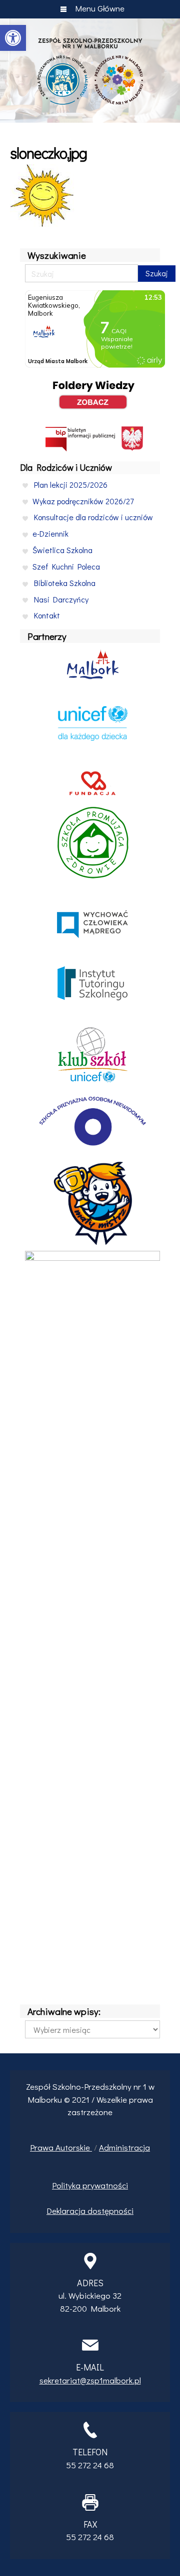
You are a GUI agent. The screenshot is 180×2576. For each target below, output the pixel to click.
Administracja (124, 2147)
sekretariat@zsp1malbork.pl (90, 2380)
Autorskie (74, 2147)
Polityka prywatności (90, 2185)
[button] (13, 38)
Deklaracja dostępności (90, 2211)
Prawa (43, 2147)
